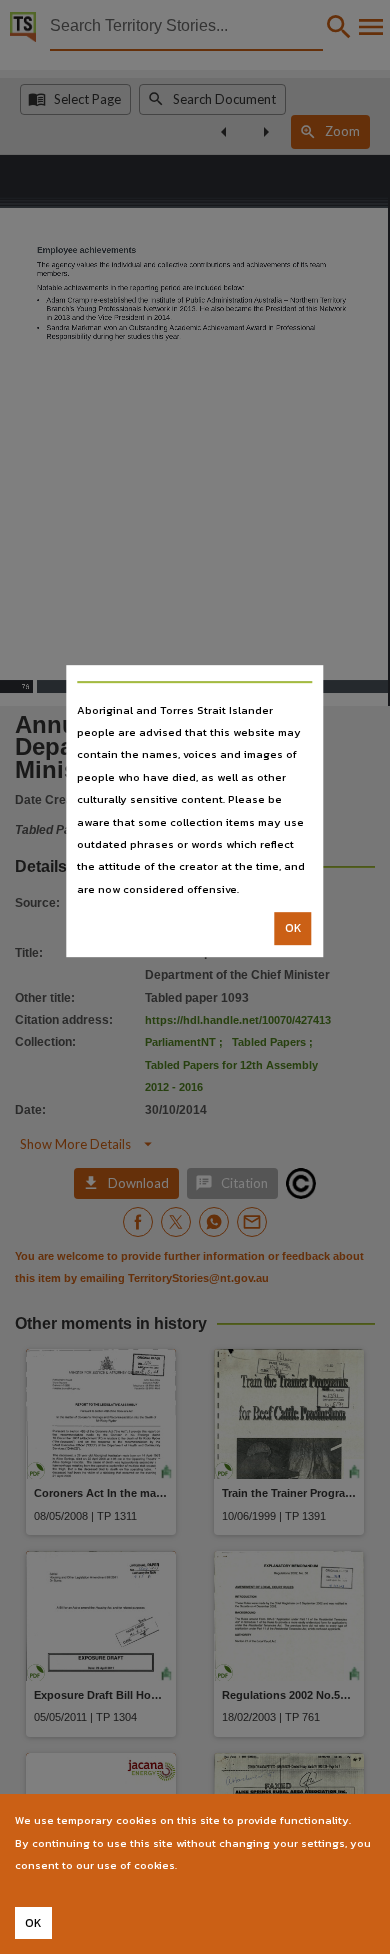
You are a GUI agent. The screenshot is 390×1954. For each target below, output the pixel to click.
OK (293, 928)
